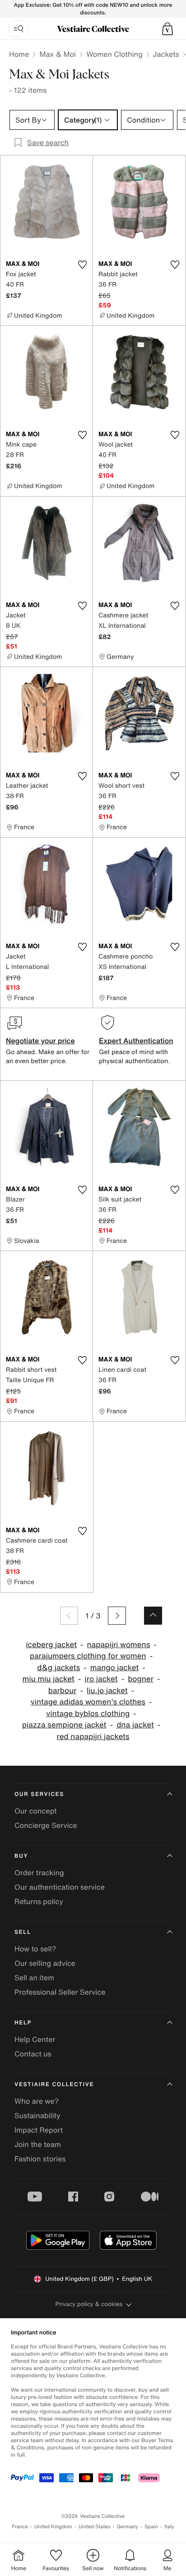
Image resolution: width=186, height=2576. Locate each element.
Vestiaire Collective (54, 2085)
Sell (23, 1932)
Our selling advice (45, 1963)
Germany (127, 2527)
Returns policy (39, 1901)
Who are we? (37, 2101)
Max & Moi (58, 54)
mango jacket (115, 1668)
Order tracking (39, 1873)
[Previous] (69, 1616)
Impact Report (39, 2130)
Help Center (35, 2039)
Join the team (38, 2144)
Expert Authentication (136, 1041)
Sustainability (37, 2115)
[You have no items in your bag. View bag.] (167, 29)
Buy (21, 1856)
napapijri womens (119, 1645)
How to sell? (35, 1949)
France (20, 2527)
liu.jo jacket (107, 1691)
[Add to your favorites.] (82, 265)
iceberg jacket (51, 1645)
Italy (169, 2527)
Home (19, 54)
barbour (63, 1691)
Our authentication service (60, 1887)
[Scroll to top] (153, 1616)
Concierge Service (46, 1825)
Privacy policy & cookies (89, 2304)
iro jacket (101, 1679)
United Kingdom (53, 2527)
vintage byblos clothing (88, 1714)
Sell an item (34, 1978)
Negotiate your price (40, 1041)
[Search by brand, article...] (19, 29)
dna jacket (135, 1725)
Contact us (33, 2054)
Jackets (166, 54)
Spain (151, 2527)
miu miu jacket (49, 1679)
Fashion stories (40, 2159)
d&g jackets (58, 1668)
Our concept (36, 1811)
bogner (141, 1679)
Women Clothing (114, 54)
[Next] (117, 1616)
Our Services (39, 1794)
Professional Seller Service (60, 1992)
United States (95, 2527)
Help (23, 2023)
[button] (167, 29)
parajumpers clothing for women (88, 1656)
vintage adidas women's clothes (88, 1702)
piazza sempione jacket (64, 1725)
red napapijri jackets (93, 1737)
